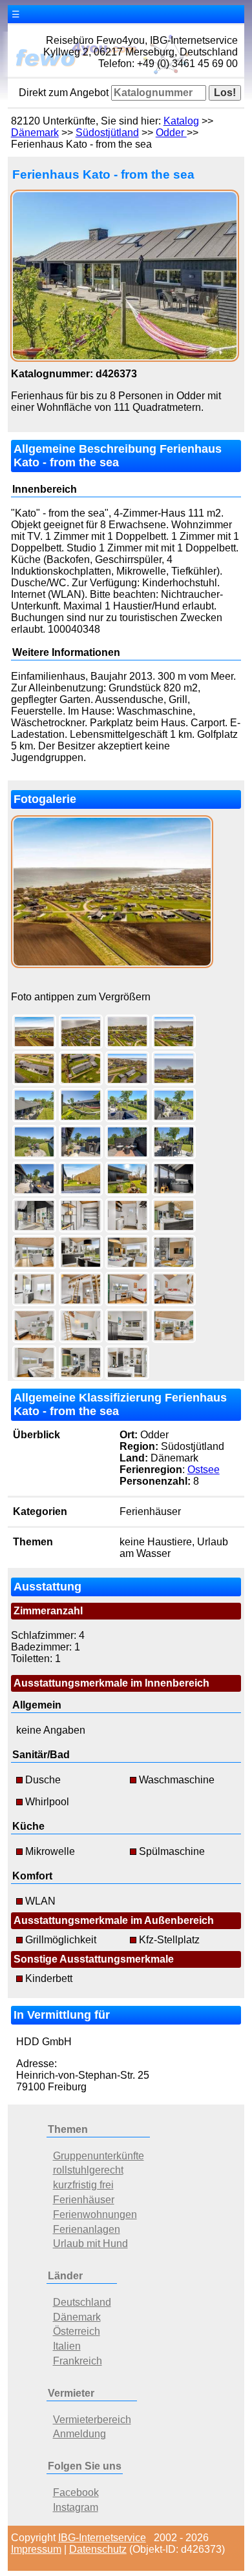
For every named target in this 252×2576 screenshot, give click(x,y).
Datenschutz (98, 2549)
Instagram (76, 2507)
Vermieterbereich (92, 2420)
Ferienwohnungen (95, 2214)
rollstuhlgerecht (88, 2170)
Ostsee (204, 1470)
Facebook (76, 2492)
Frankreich (78, 2361)
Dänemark (35, 133)
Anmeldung (79, 2434)
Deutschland (82, 2302)
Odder (171, 133)
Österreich (77, 2331)
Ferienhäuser (84, 2200)
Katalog (181, 121)
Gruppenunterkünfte (99, 2156)
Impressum (36, 2549)
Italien (67, 2346)
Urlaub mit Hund (90, 2244)
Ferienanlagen (87, 2229)
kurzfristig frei (83, 2185)
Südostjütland (107, 133)
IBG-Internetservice (102, 2538)
